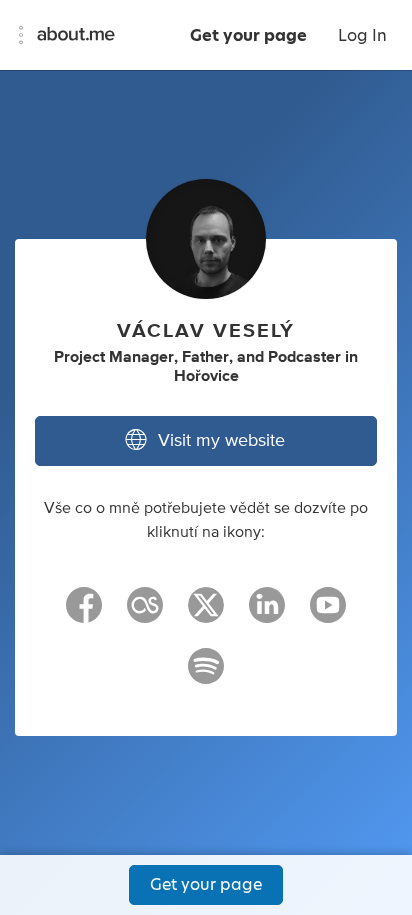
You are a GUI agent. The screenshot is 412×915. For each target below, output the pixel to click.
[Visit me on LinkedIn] (267, 614)
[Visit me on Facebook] (84, 614)
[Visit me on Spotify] (206, 675)
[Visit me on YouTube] (328, 614)
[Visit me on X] (206, 614)
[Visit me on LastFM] (145, 614)
